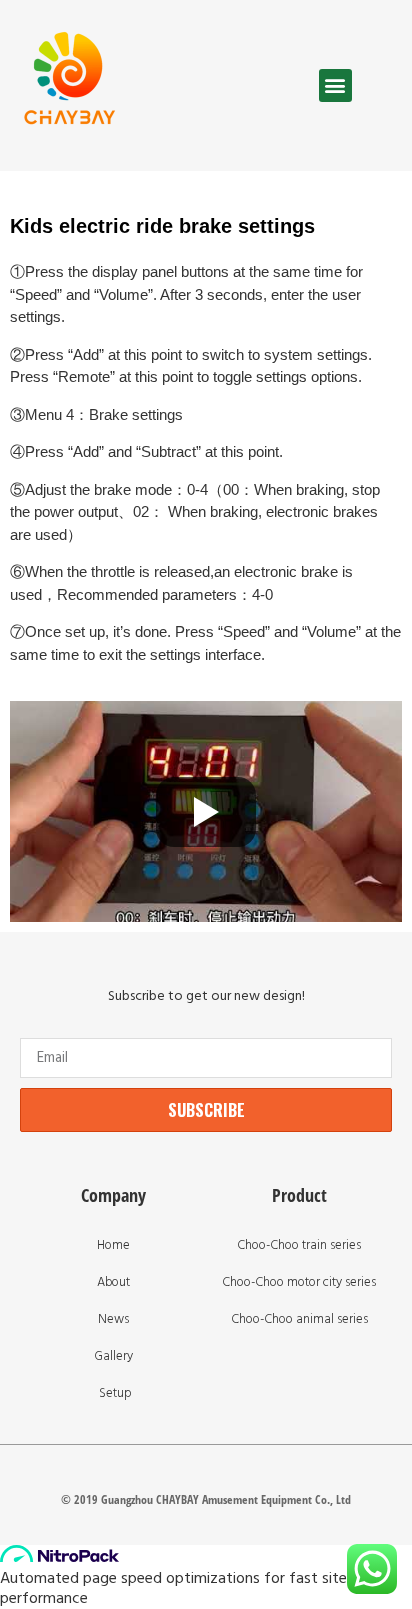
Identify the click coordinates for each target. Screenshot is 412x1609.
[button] (335, 85)
